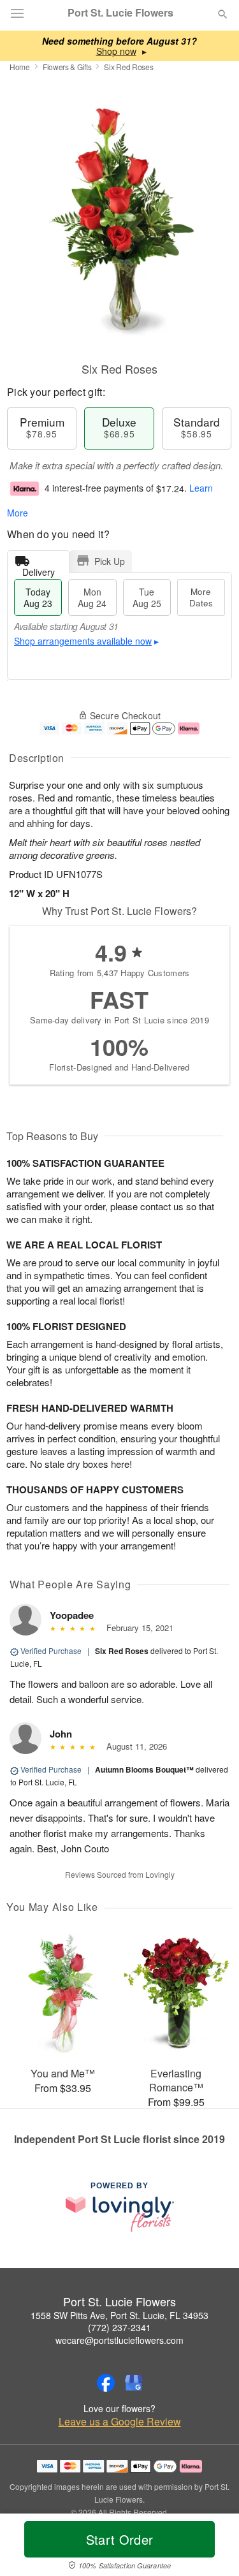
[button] (212, 2547)
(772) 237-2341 (119, 2327)
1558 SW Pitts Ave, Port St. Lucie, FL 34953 (119, 2315)
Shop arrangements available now (83, 641)
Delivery (39, 569)
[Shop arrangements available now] (116, 51)
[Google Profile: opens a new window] (134, 2383)
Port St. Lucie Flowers (120, 13)
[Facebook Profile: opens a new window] (106, 2383)
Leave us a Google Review (120, 2422)
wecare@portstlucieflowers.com (119, 2340)
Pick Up (110, 561)
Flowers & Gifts (67, 67)
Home (20, 67)
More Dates (201, 597)
